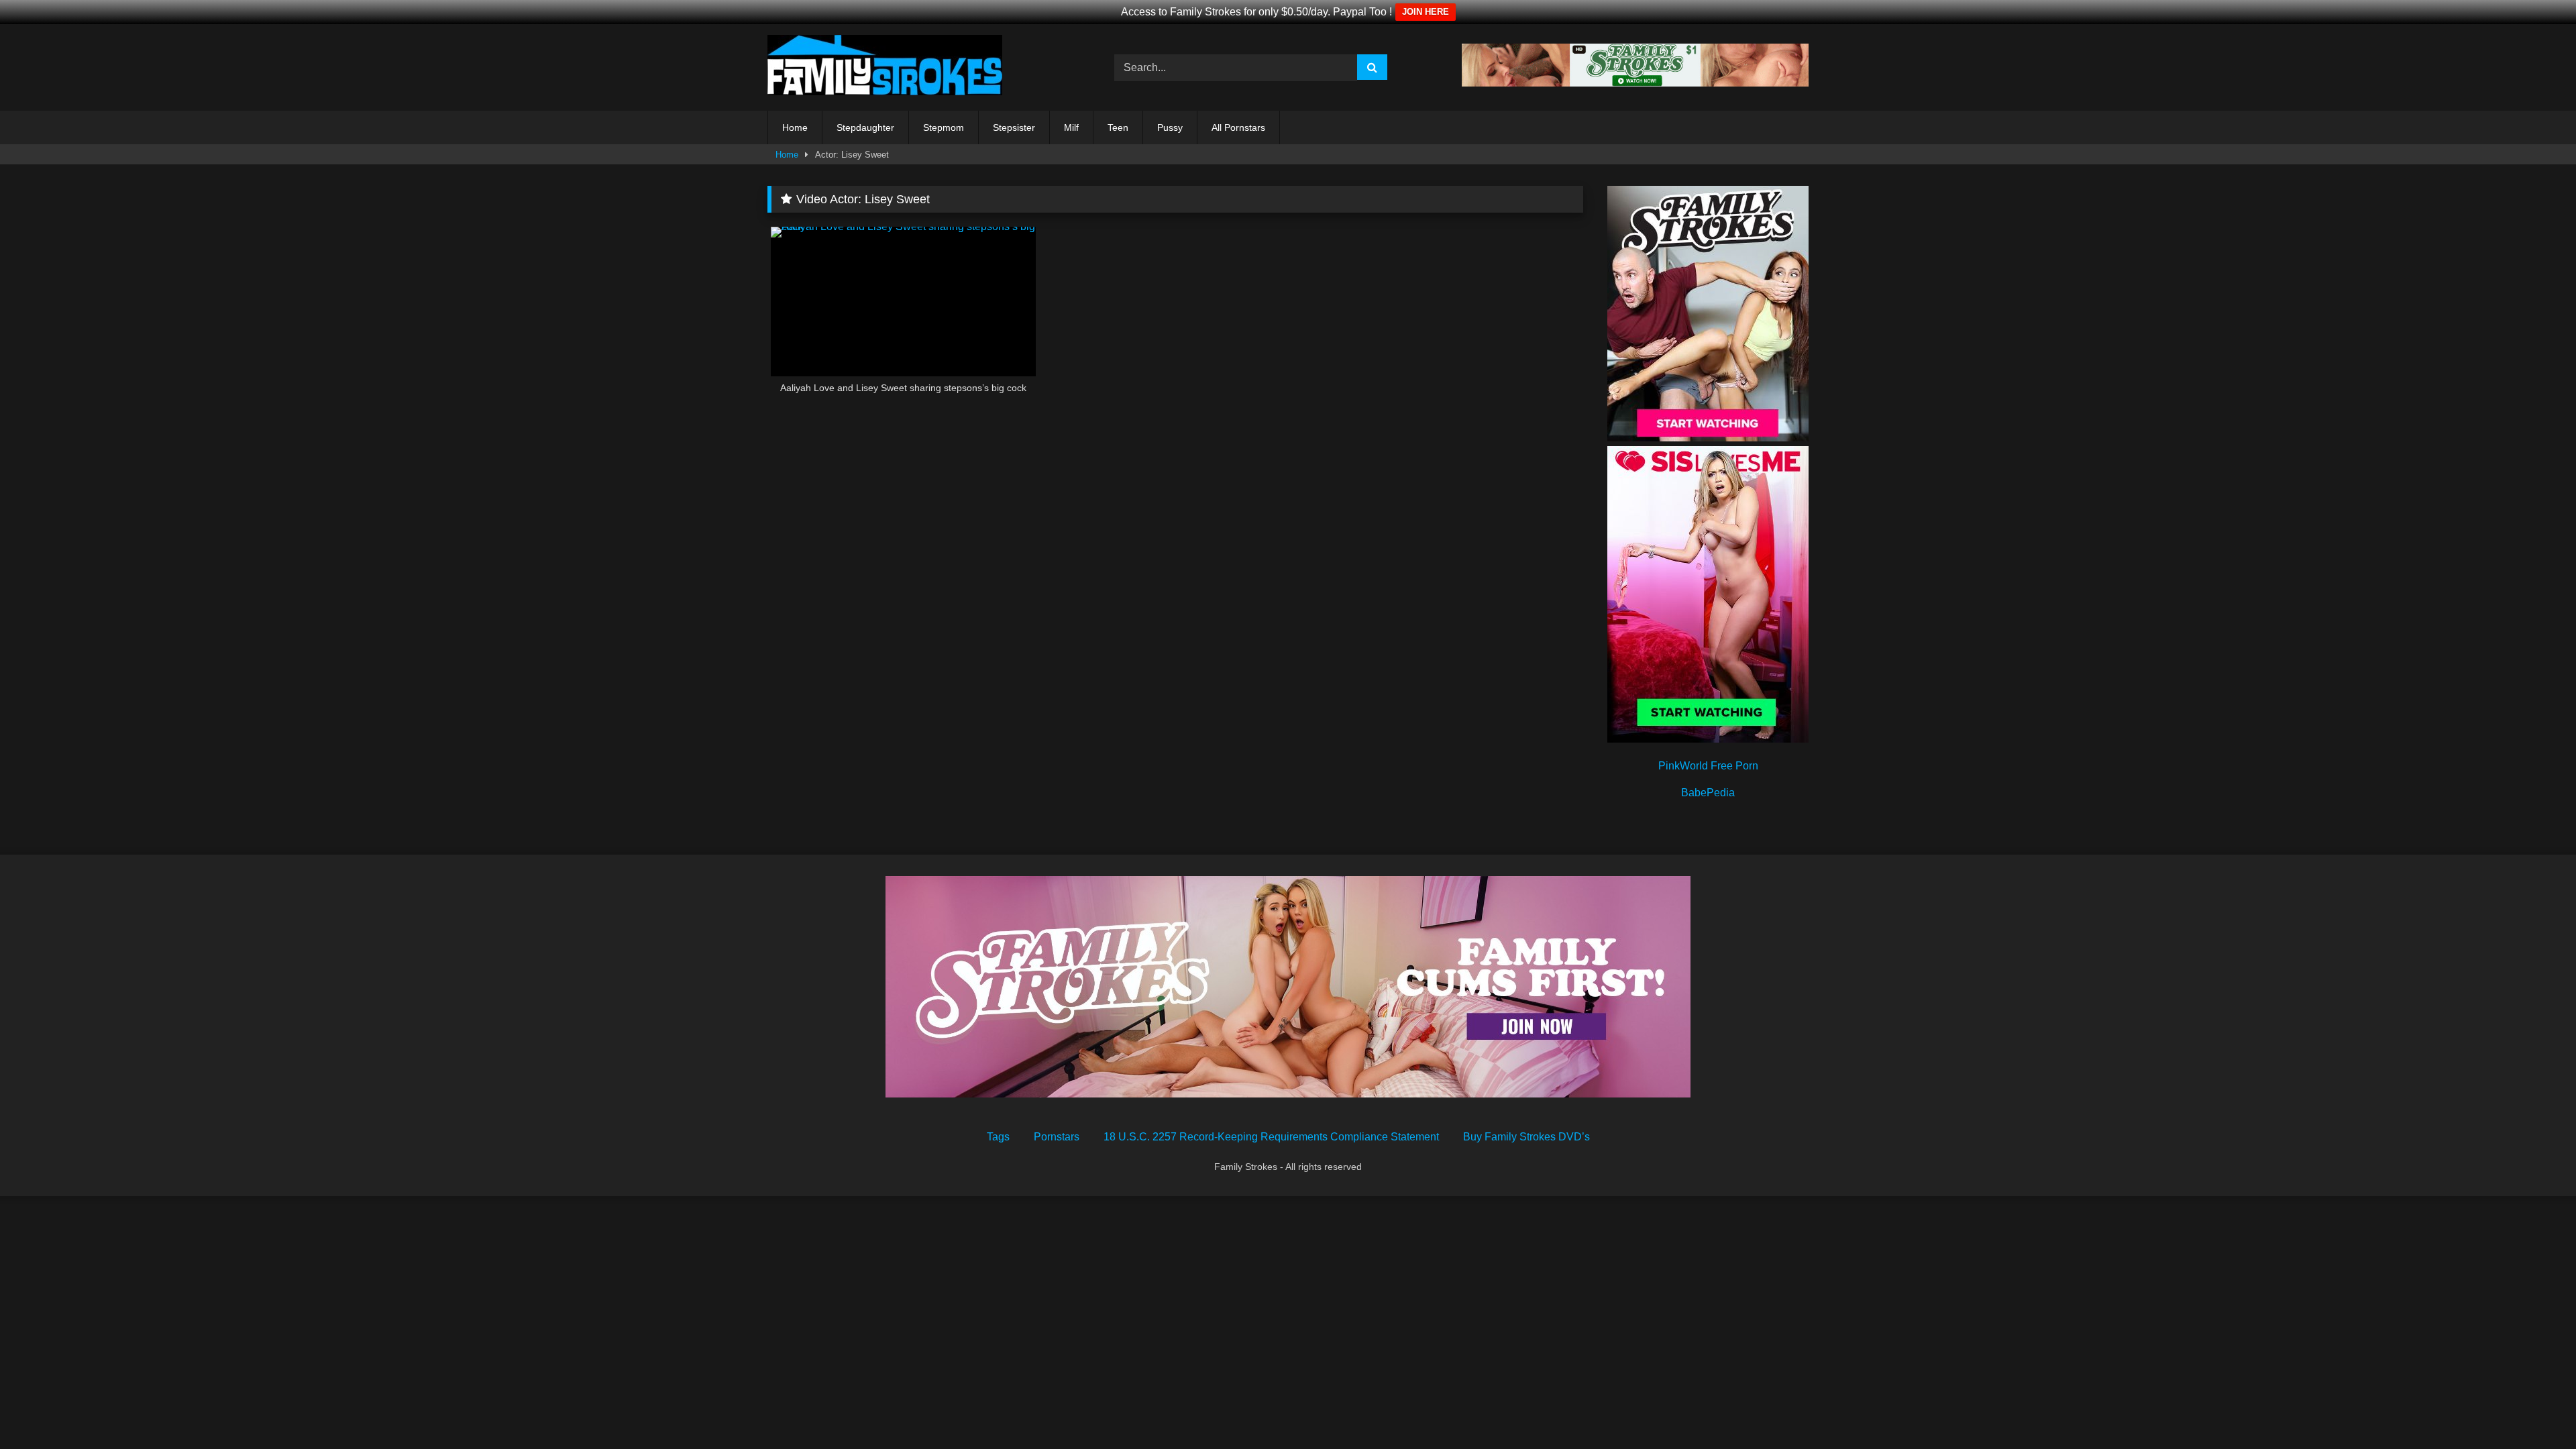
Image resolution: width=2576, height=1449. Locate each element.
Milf (1071, 127)
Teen (1118, 127)
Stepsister (1014, 127)
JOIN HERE (1426, 12)
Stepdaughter (865, 127)
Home (795, 127)
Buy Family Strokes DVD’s (1526, 1137)
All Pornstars (1238, 127)
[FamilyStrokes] (885, 67)
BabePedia (1708, 793)
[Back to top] (2534, 1409)
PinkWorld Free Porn (1708, 766)
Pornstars (1057, 1137)
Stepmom (944, 127)
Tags (998, 1137)
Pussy (1170, 127)
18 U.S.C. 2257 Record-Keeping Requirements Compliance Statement (1271, 1137)
